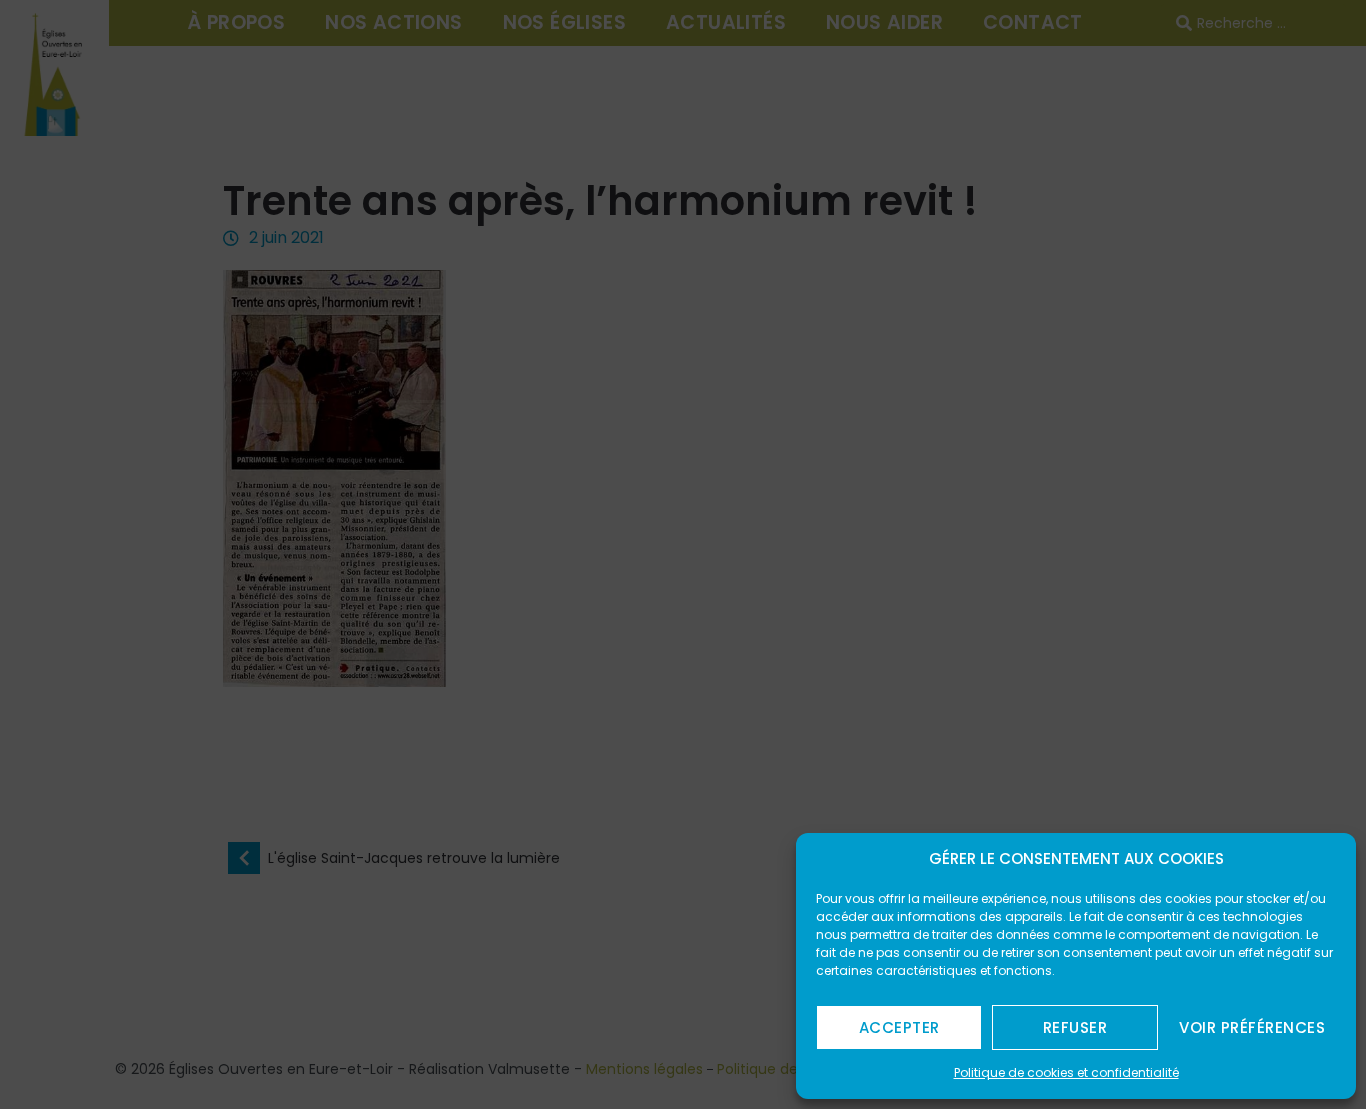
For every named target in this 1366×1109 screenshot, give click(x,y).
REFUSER (1075, 1027)
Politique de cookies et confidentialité (1066, 1072)
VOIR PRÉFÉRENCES (1252, 1027)
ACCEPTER (899, 1027)
